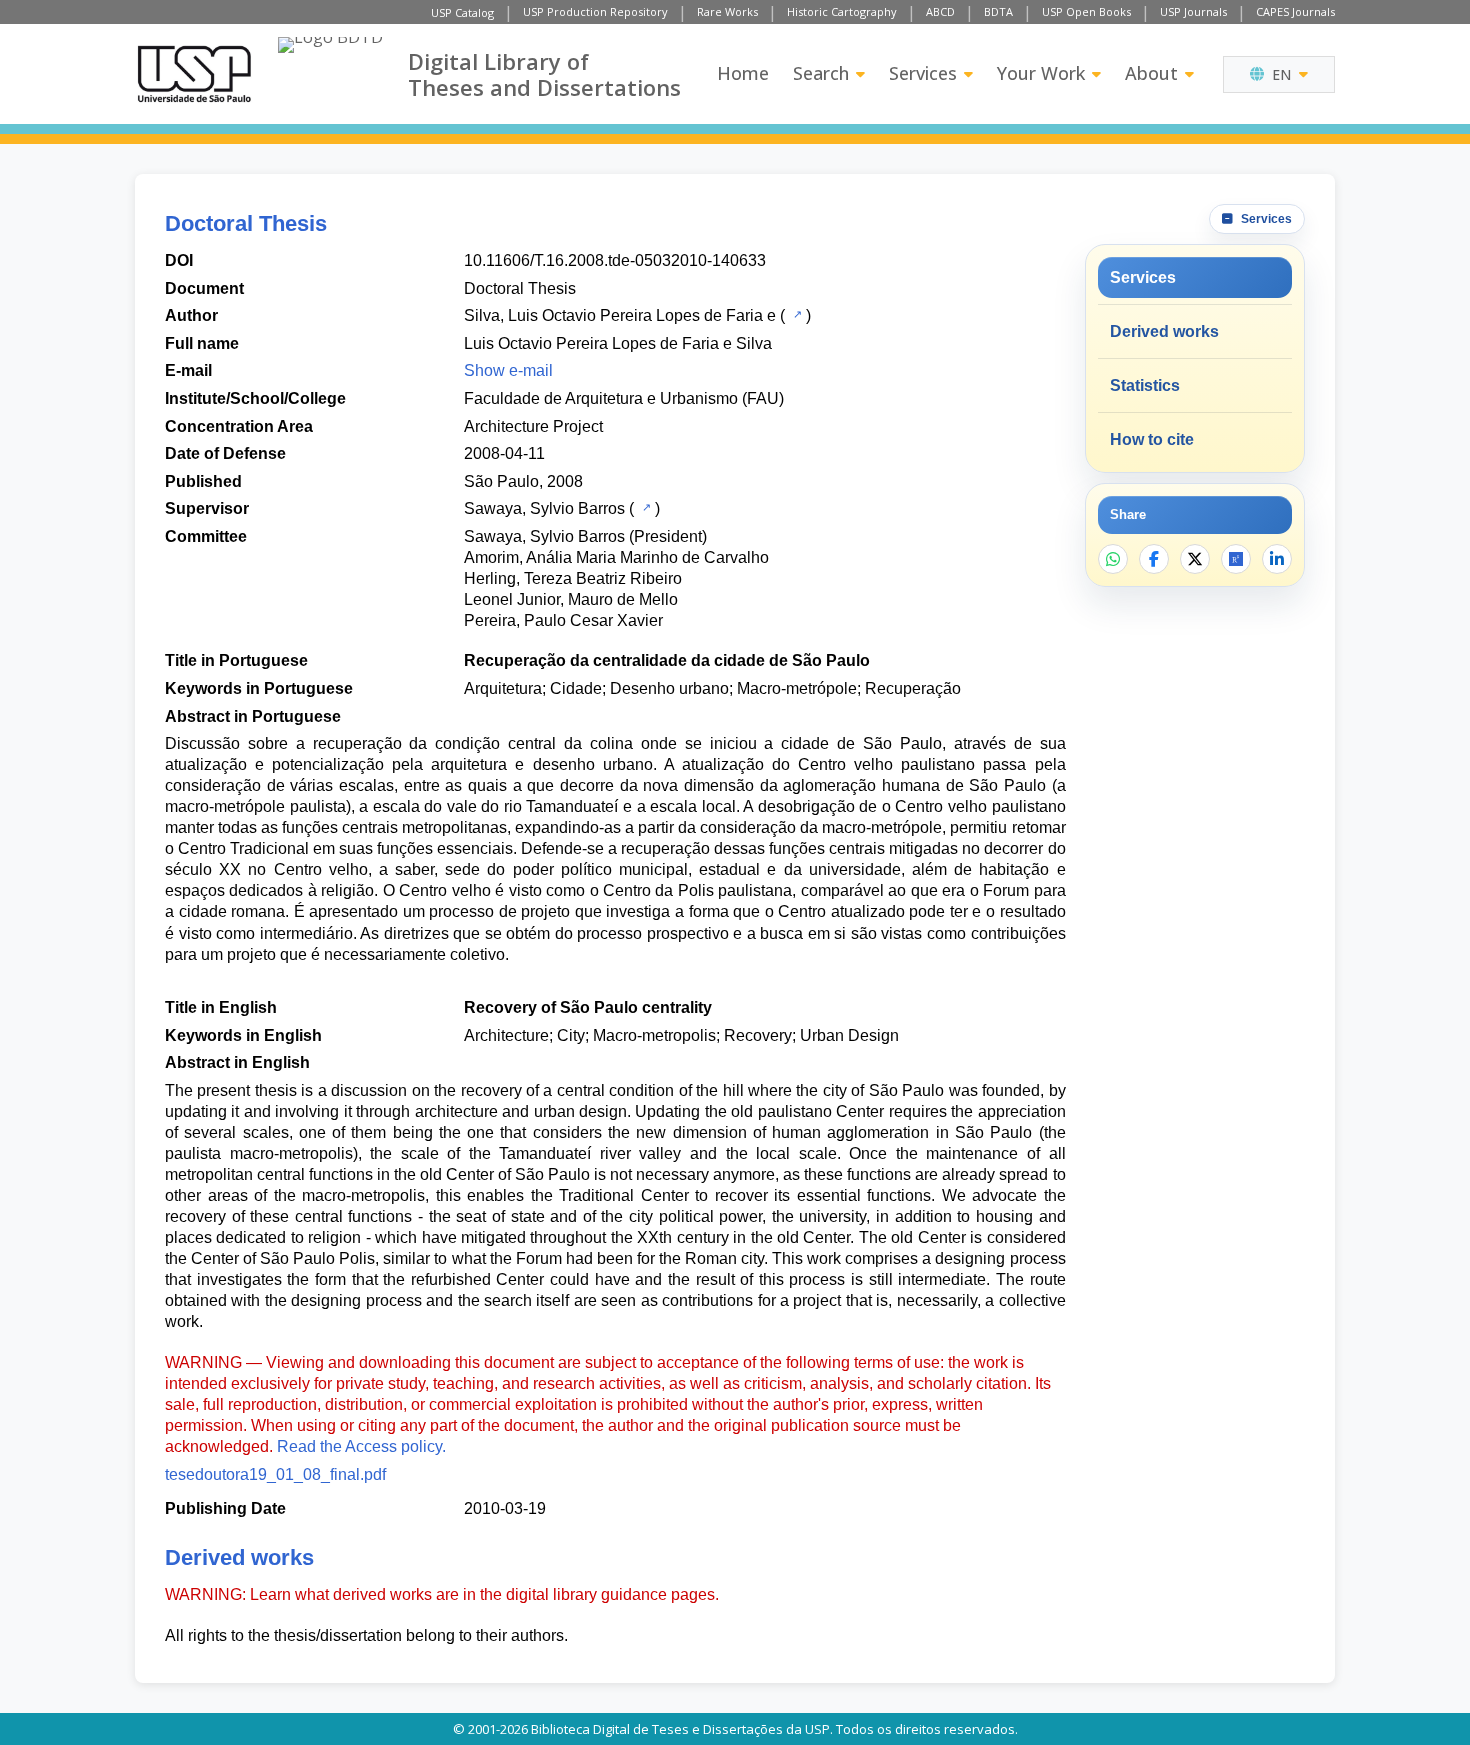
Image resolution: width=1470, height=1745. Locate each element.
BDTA (998, 11)
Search (821, 73)
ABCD (940, 11)
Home (743, 73)
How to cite (1152, 439)
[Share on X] (1195, 559)
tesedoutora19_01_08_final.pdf (275, 1474)
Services (923, 73)
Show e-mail (508, 370)
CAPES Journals (1295, 11)
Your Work (1041, 73)
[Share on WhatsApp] (1113, 559)
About (1151, 73)
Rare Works (727, 11)
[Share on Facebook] (1154, 559)
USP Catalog (462, 12)
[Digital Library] (330, 74)
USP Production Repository (595, 11)
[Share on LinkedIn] (1277, 559)
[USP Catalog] (795, 314)
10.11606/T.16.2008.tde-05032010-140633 (615, 260)
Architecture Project (533, 426)
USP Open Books (1086, 11)
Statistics (1145, 385)
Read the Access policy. (361, 1446)
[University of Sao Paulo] (194, 74)
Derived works (1164, 331)
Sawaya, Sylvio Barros (544, 508)
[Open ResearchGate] (1236, 559)
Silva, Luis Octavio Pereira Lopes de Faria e (620, 315)
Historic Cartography (842, 11)
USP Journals (1193, 11)
